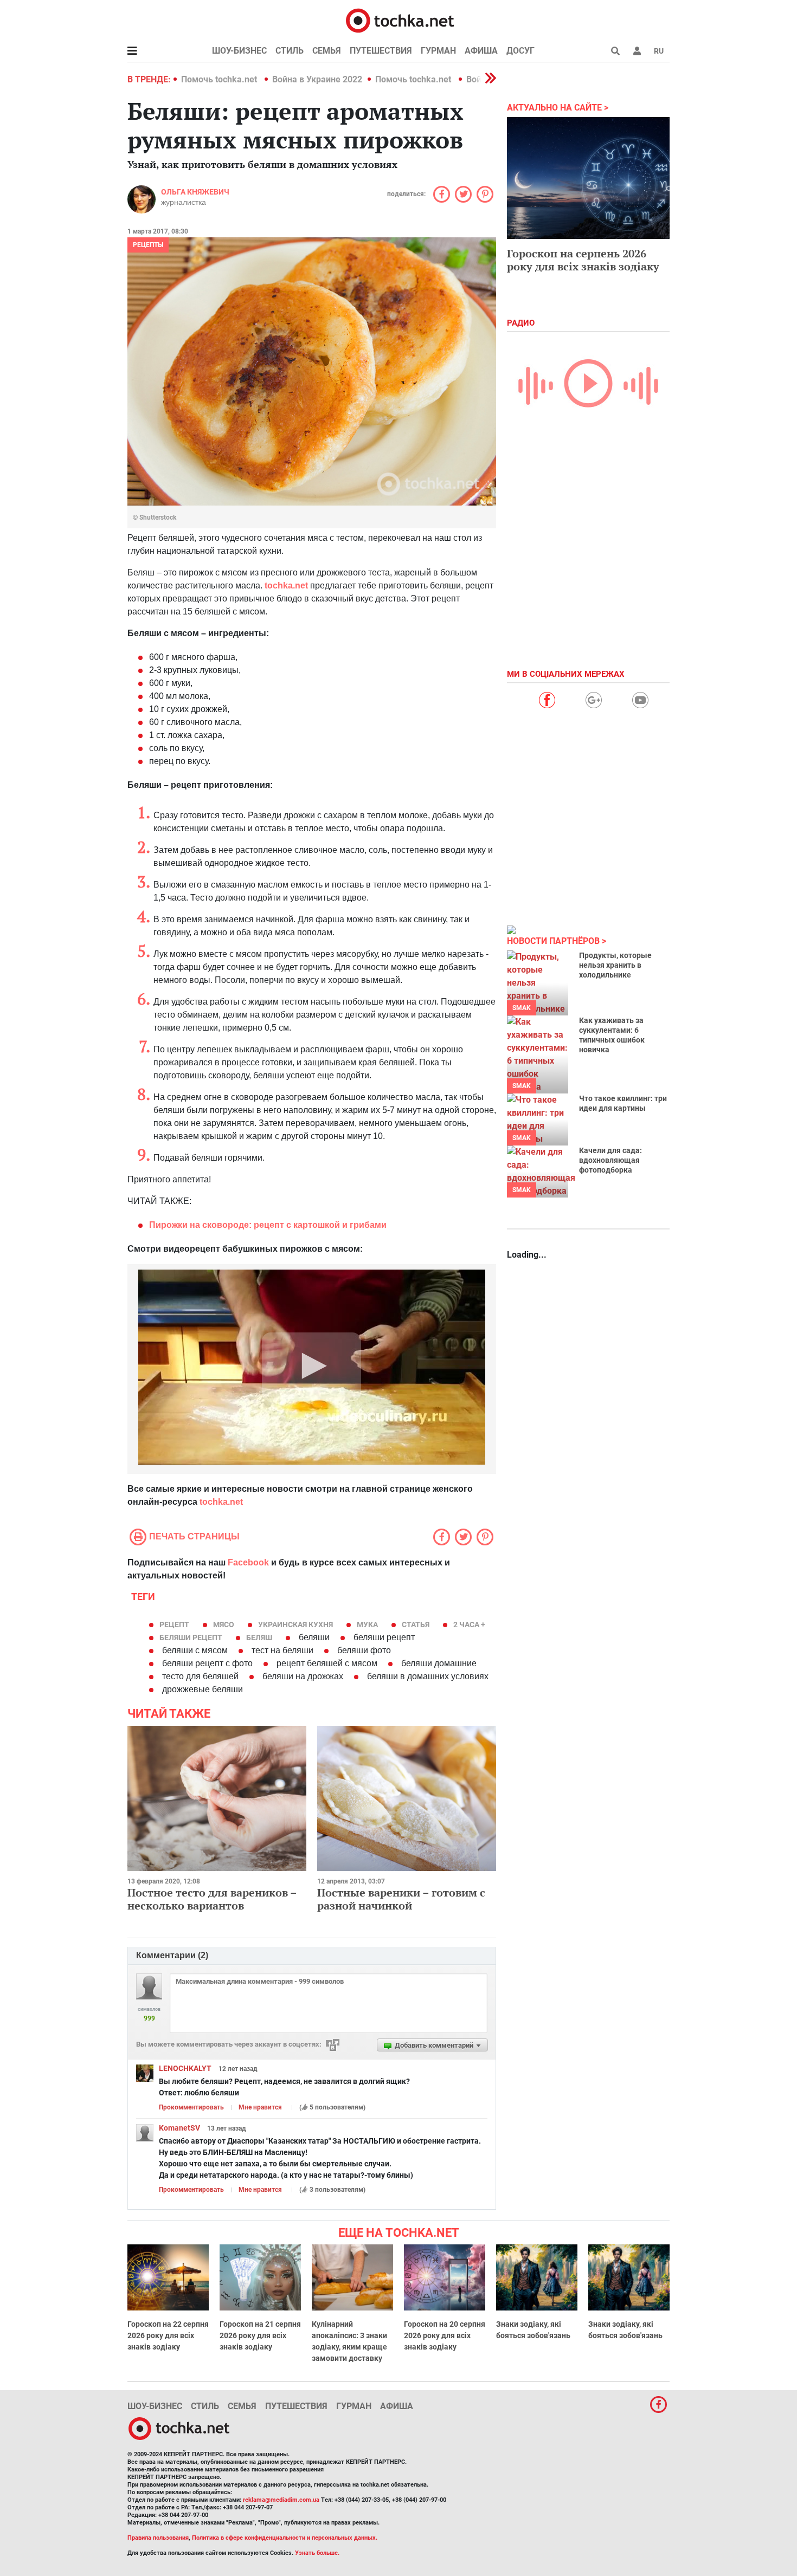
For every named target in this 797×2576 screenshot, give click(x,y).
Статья (416, 1624)
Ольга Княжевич (195, 192)
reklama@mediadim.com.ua (281, 2500)
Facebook (248, 1562)
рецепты (148, 245)
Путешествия (381, 51)
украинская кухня (295, 1624)
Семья (327, 51)
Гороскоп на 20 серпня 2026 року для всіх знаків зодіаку (445, 2335)
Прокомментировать (191, 2107)
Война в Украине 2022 (317, 79)
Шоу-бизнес (239, 51)
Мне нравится (260, 2107)
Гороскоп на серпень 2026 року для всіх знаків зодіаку (583, 260)
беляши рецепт (191, 1637)
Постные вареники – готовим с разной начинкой (401, 1899)
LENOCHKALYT (185, 2068)
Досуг (520, 51)
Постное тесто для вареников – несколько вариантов (212, 1899)
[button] (637, 51)
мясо (224, 1624)
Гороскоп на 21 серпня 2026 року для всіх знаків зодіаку (260, 2335)
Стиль (290, 51)
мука (367, 1624)
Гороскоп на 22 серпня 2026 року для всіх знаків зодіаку (168, 2335)
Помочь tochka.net (220, 79)
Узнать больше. (317, 2553)
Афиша (481, 51)
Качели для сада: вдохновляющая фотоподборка (610, 1160)
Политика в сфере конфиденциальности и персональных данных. (285, 2538)
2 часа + (469, 1624)
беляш (259, 1637)
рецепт (174, 1624)
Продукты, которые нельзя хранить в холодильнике (615, 965)
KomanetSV (179, 2128)
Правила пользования (158, 2538)
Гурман (438, 51)
